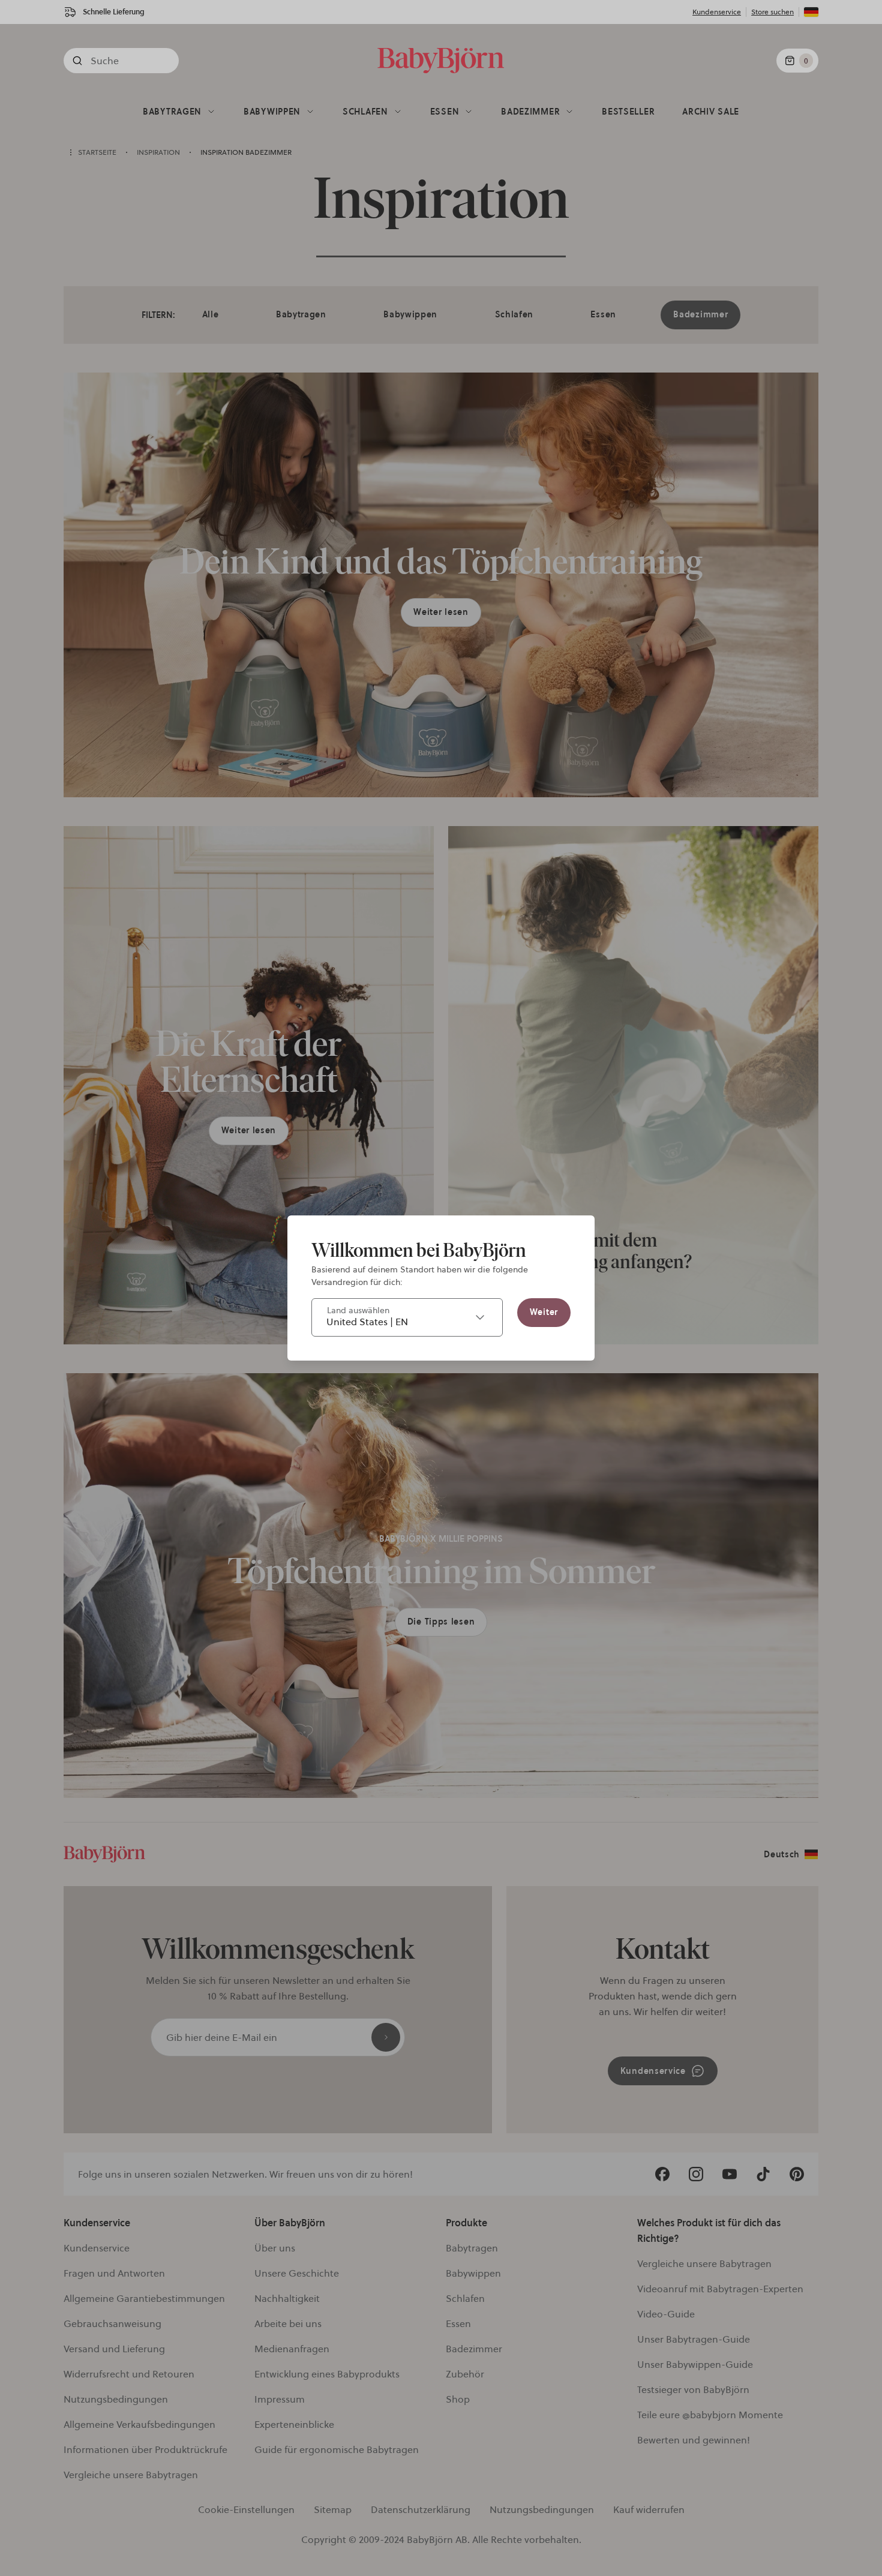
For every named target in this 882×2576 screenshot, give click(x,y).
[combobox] (407, 1317)
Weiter (544, 1312)
